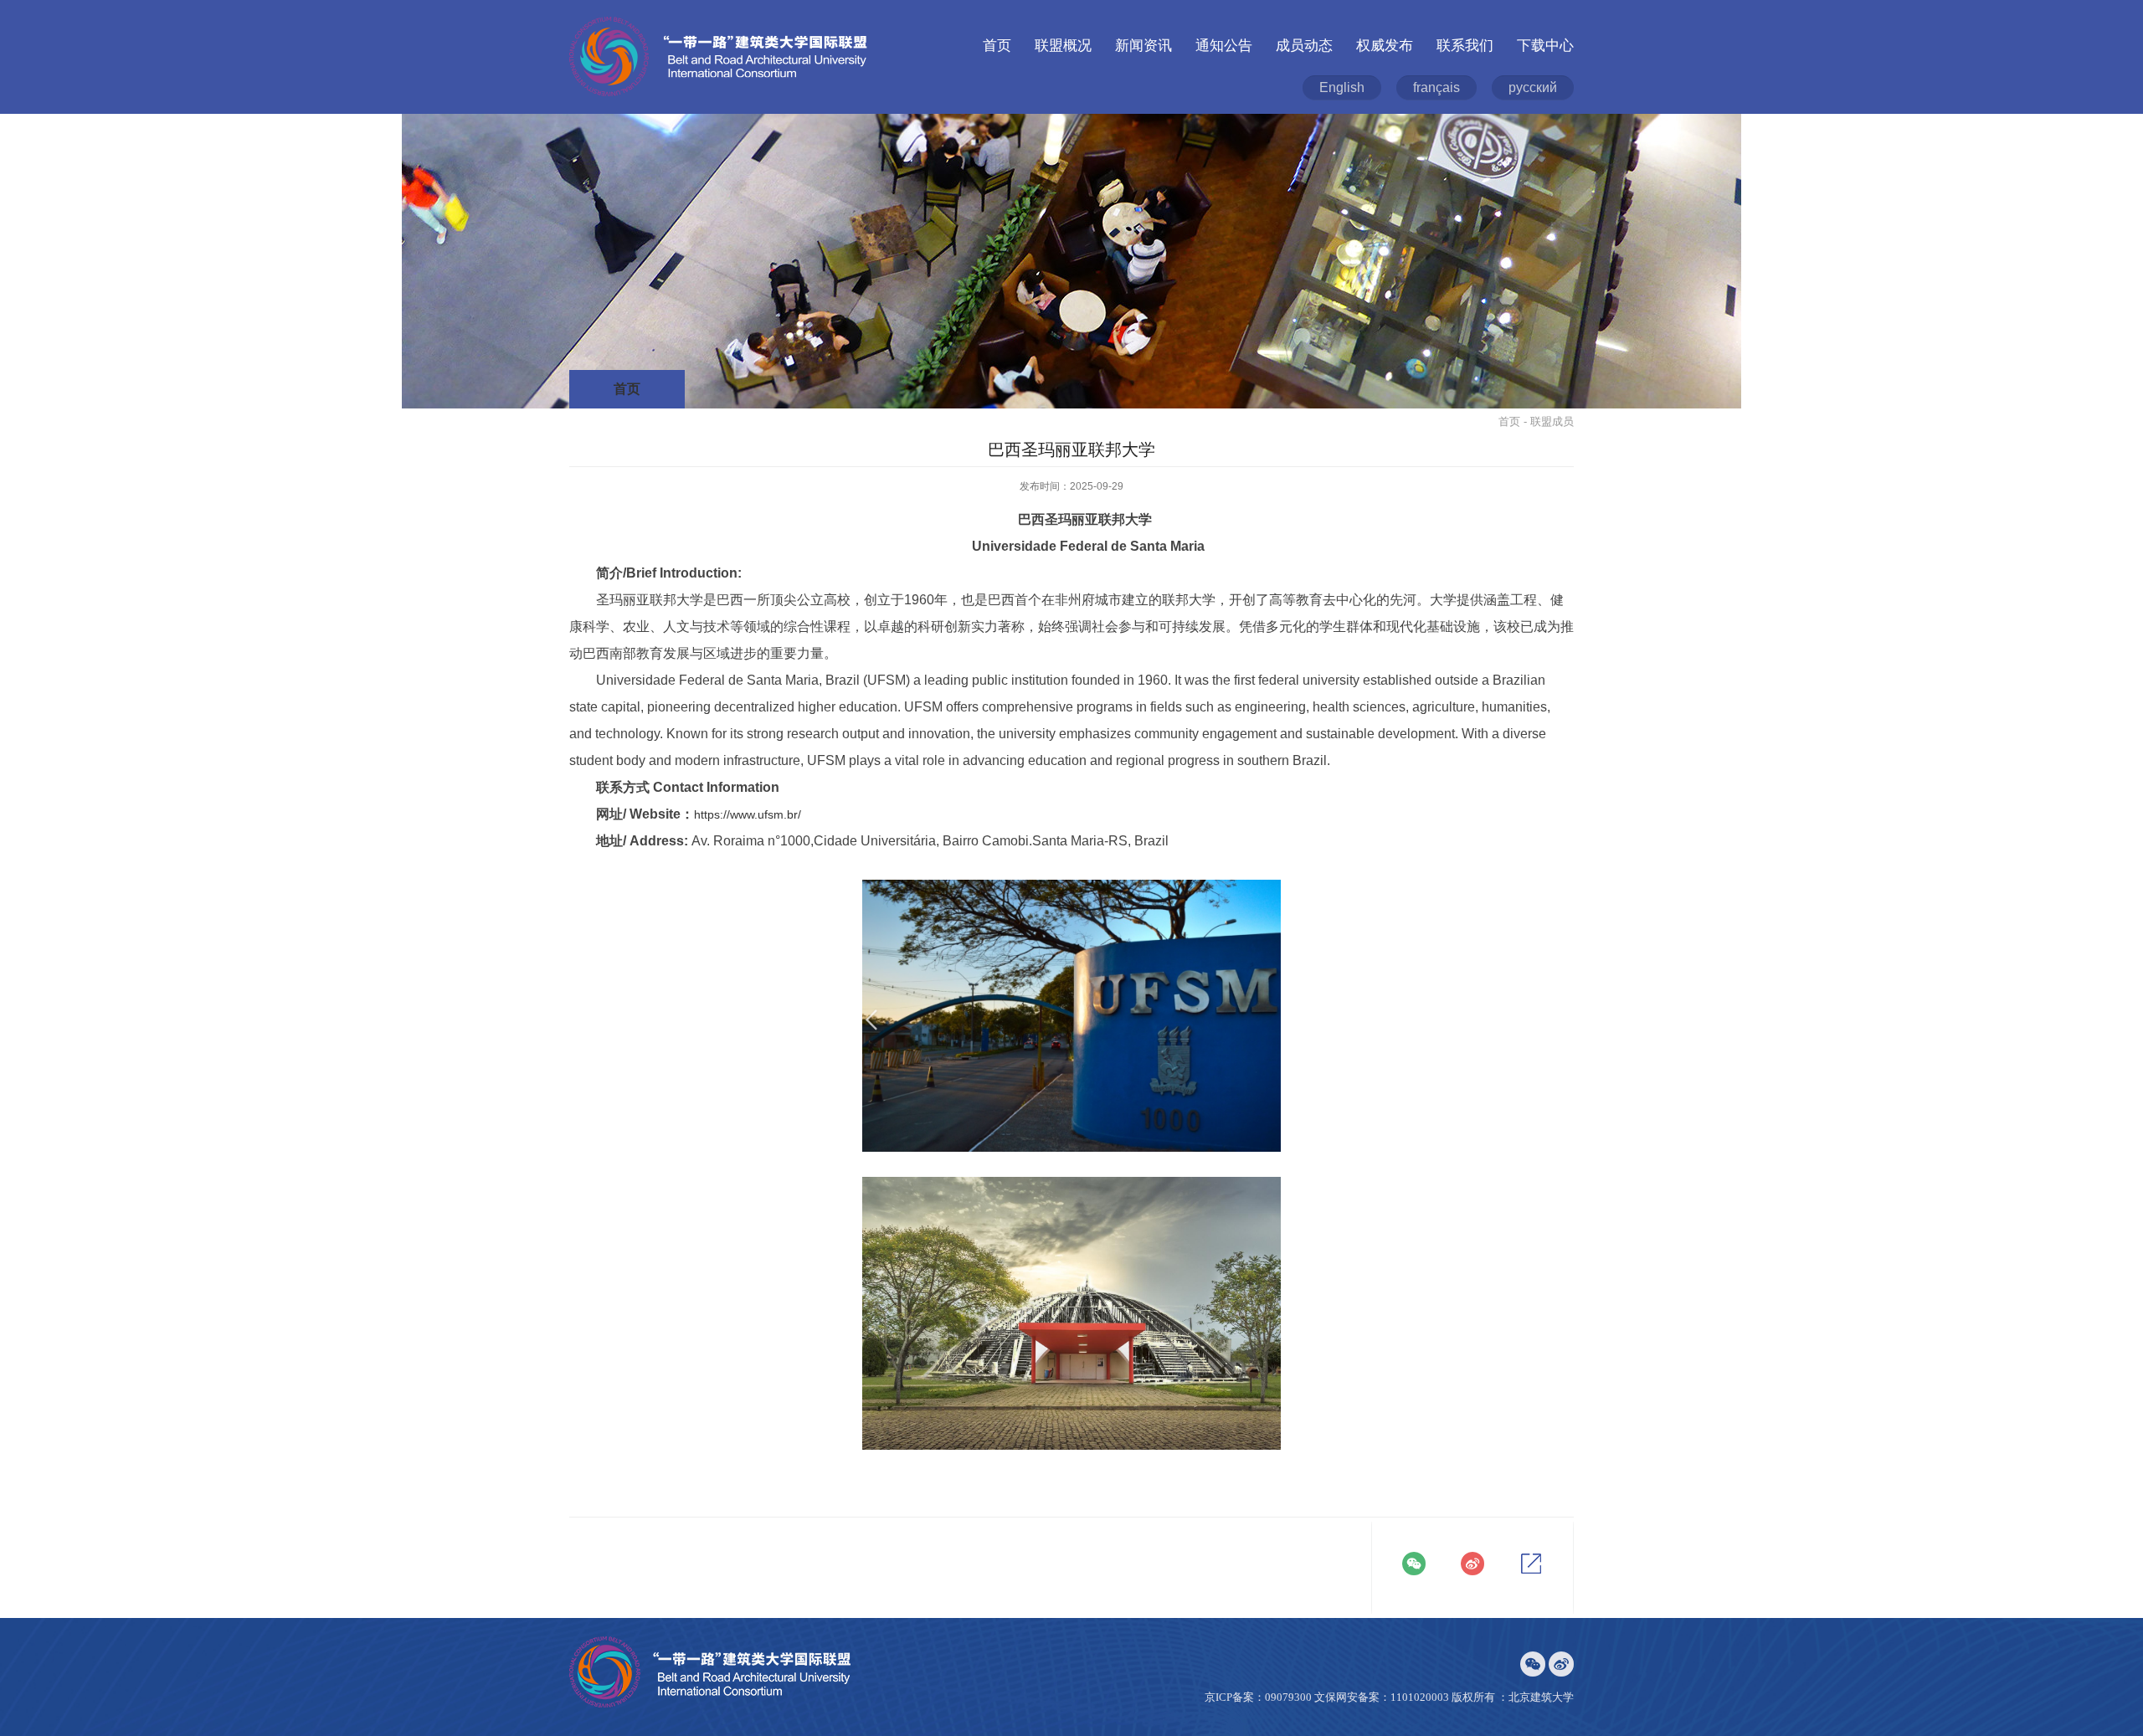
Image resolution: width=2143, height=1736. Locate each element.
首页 (997, 46)
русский (1533, 87)
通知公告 (1224, 46)
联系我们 (1465, 46)
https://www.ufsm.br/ (748, 814)
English (1342, 87)
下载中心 (1545, 46)
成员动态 (1304, 46)
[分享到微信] (1414, 1564)
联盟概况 (1063, 46)
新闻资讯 (1143, 46)
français (1436, 87)
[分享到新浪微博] (1472, 1564)
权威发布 (1385, 46)
